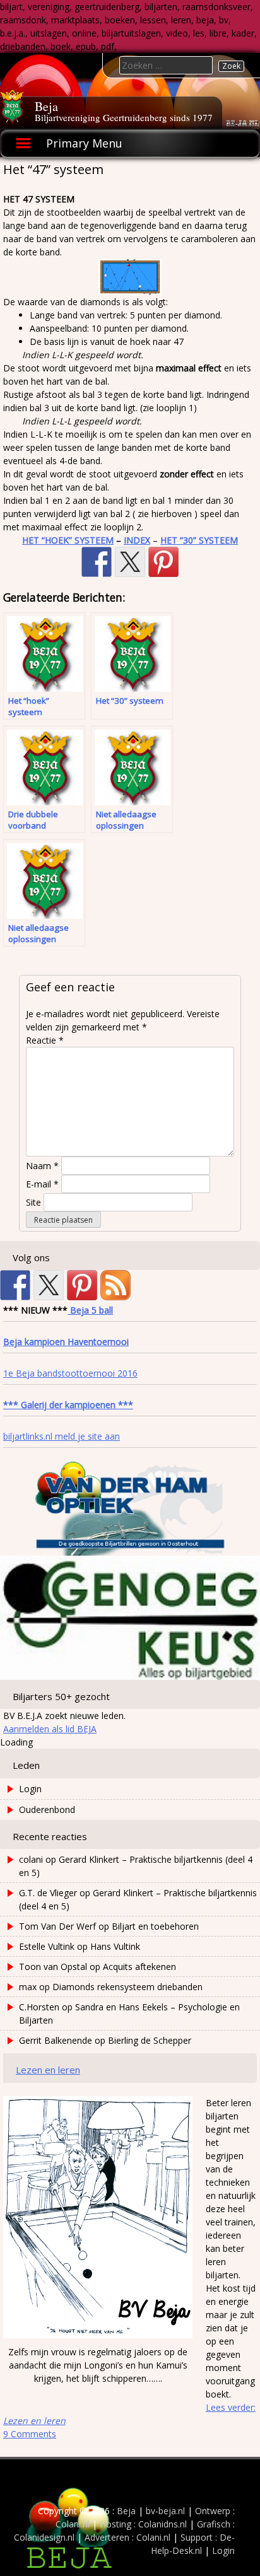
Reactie (45, 1040)
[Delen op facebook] (97, 562)
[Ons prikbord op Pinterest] (82, 1285)
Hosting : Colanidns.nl (143, 2524)
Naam (42, 1166)
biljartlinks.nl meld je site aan (62, 1436)
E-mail (42, 1184)
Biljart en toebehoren (155, 1926)
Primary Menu (84, 143)
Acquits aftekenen (139, 1967)
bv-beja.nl (165, 2511)
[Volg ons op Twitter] (49, 1285)
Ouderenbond (47, 1810)
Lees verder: (129, 2414)
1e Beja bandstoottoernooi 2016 (70, 1373)
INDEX (137, 540)
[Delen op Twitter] (130, 562)
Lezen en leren (48, 2070)
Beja (46, 106)
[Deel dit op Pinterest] (163, 562)
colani (31, 1859)
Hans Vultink (115, 1946)
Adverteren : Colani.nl (127, 2537)
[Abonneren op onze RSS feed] (115, 1285)
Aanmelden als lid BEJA (50, 1729)
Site (33, 1202)
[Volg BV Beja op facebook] (15, 1285)
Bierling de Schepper (150, 2040)
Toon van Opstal (53, 1967)
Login (30, 1789)
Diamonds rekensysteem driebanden (127, 1987)
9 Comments (30, 2434)
